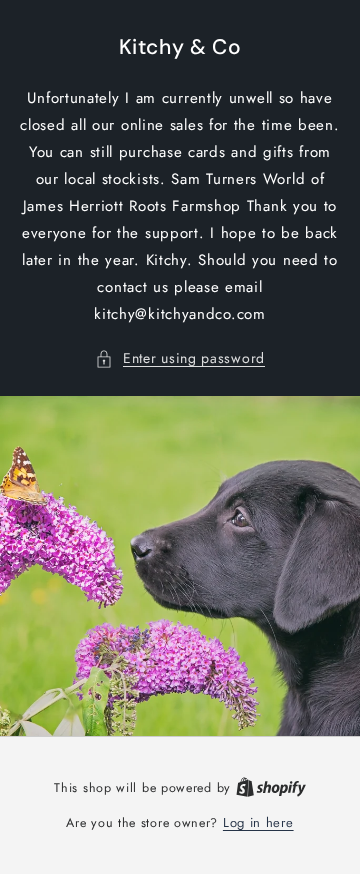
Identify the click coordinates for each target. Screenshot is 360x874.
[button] (180, 358)
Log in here (258, 822)
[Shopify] (271, 787)
